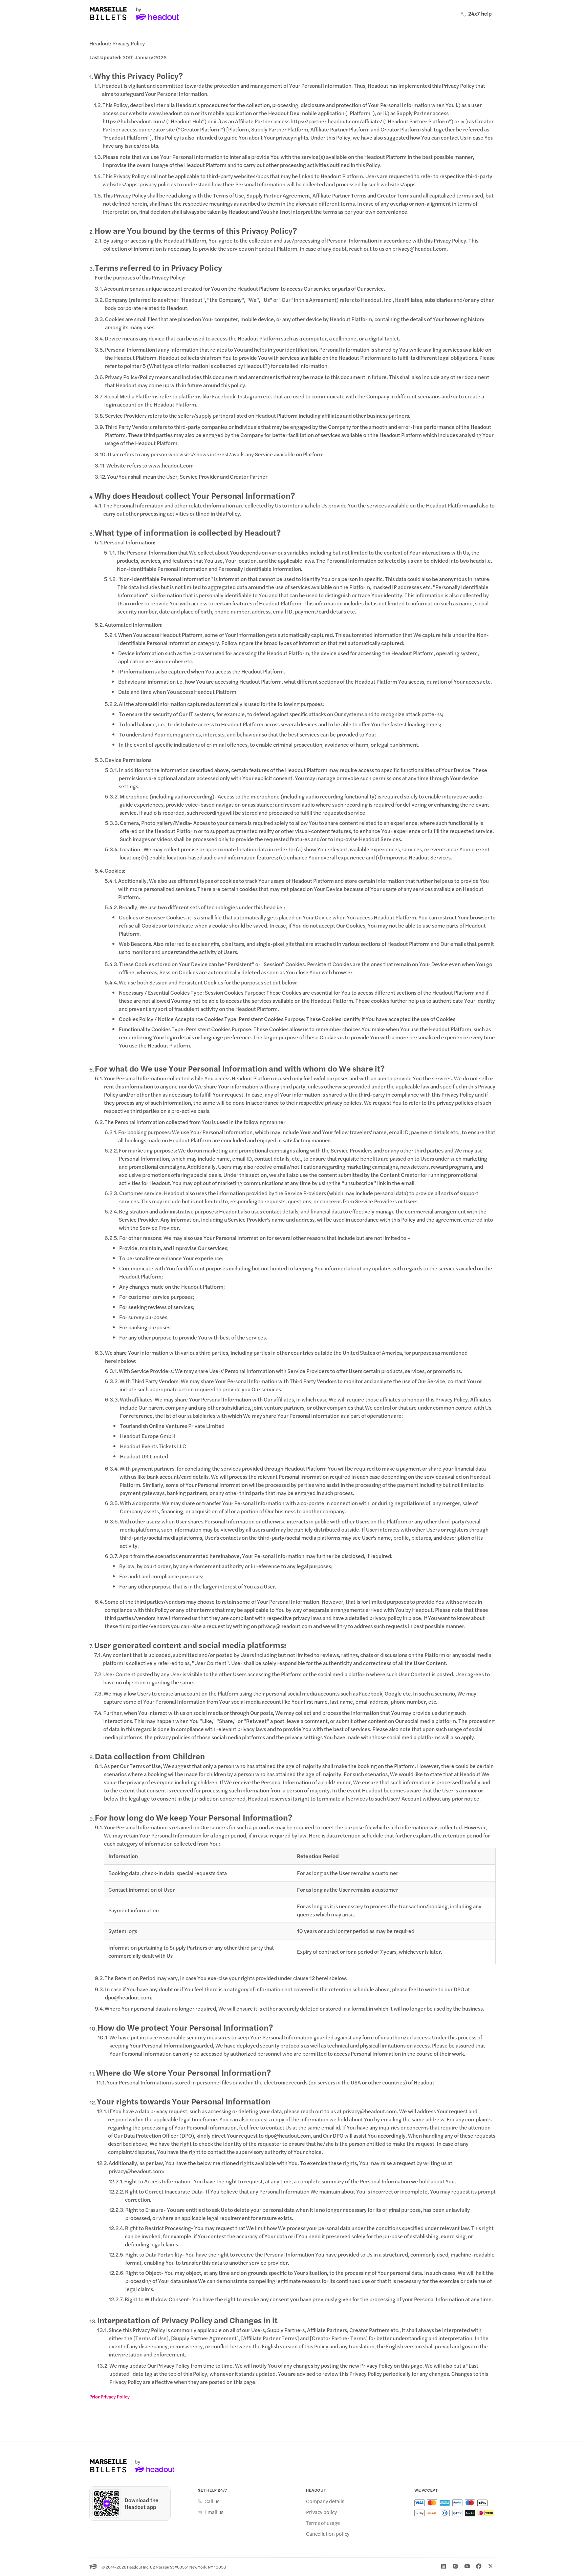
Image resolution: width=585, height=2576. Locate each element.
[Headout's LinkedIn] (443, 2566)
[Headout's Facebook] (479, 2566)
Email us (214, 2512)
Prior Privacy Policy (110, 2396)
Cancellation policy (328, 2534)
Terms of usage (323, 2523)
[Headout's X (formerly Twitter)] (491, 2566)
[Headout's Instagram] (455, 2566)
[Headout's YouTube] (467, 2566)
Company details (325, 2501)
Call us (212, 2501)
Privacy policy (321, 2512)
